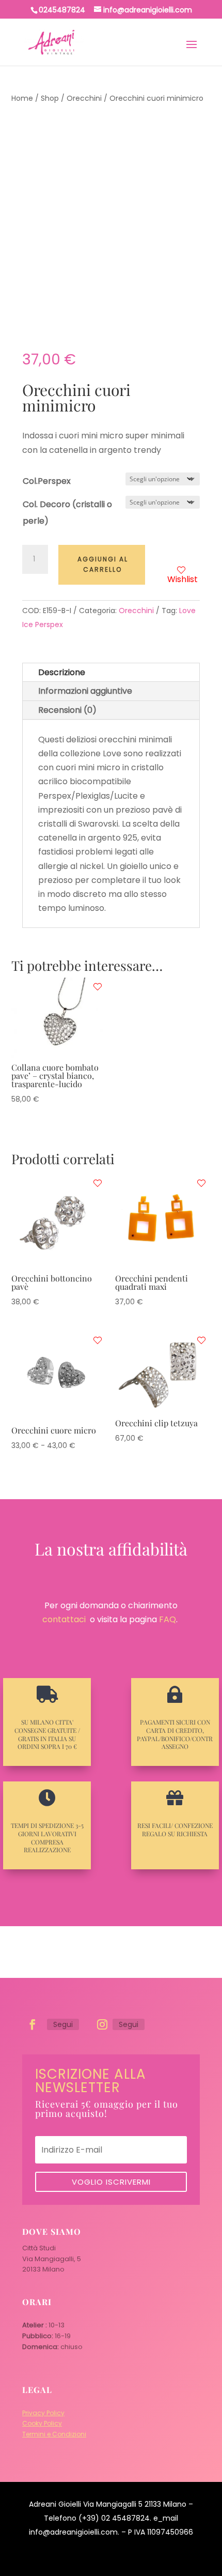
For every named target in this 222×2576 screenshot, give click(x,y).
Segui (63, 2024)
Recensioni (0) (67, 710)
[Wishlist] (98, 987)
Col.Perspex (47, 481)
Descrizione (62, 672)
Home (22, 98)
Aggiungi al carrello (103, 564)
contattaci (64, 1619)
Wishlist (183, 579)
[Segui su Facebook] (33, 2024)
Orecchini (84, 98)
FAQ (168, 1619)
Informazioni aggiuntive (85, 691)
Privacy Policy (43, 2413)
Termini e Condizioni (54, 2434)
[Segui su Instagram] (102, 2024)
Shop (50, 98)
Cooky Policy (42, 2423)
